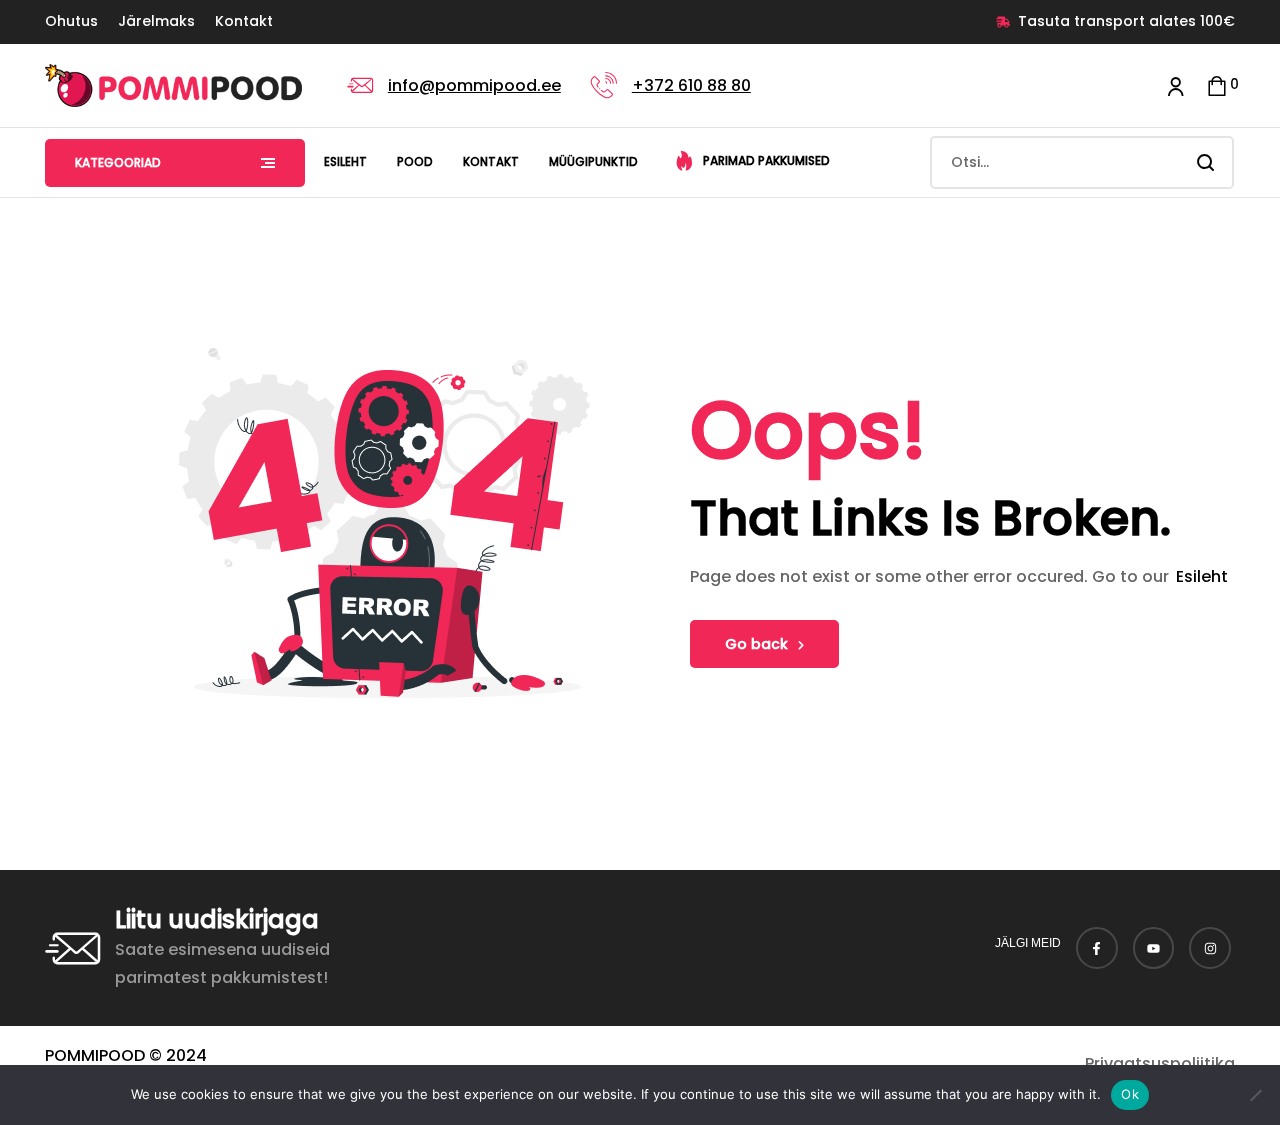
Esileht (1202, 576)
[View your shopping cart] (1217, 85)
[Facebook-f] (1097, 948)
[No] (1255, 1095)
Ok (1130, 1094)
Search (1206, 162)
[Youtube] (1154, 948)
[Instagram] (1210, 948)
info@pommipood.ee (474, 85)
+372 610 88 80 (691, 85)
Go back (756, 644)
